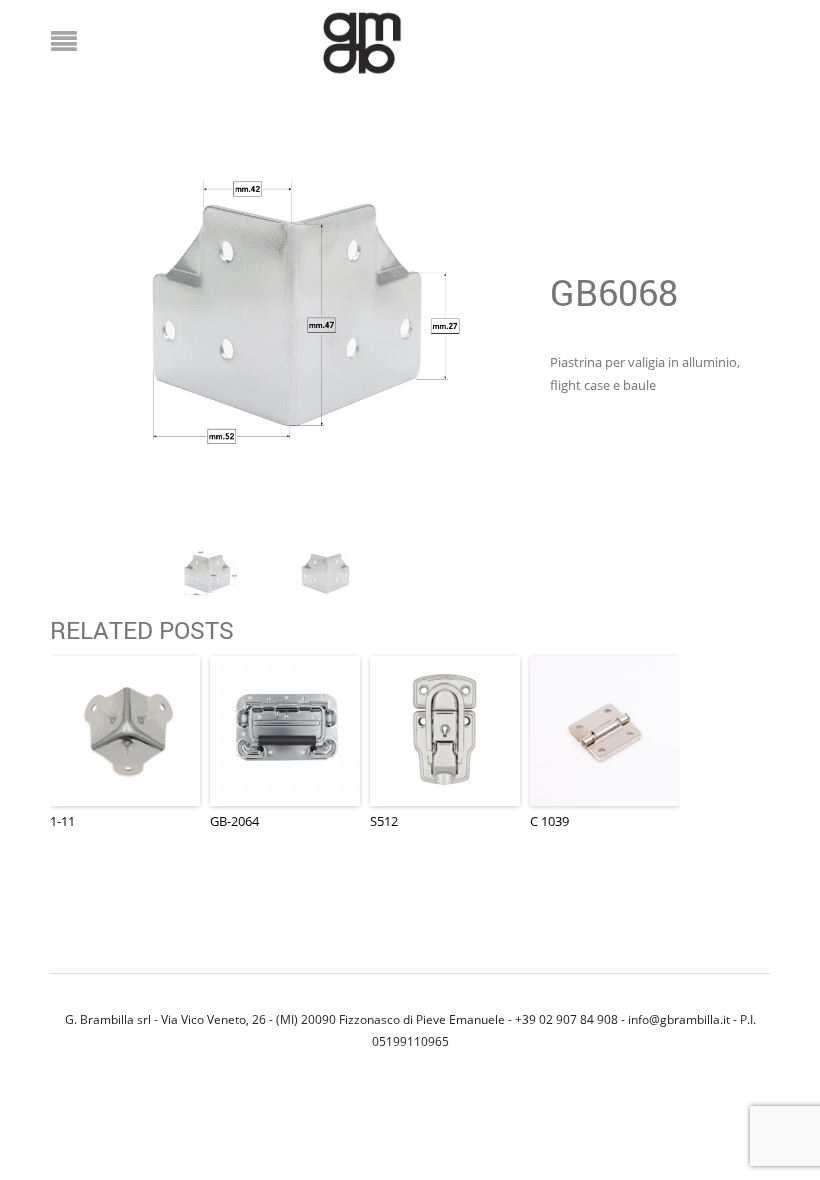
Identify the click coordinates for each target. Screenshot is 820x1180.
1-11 (62, 821)
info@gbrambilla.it (679, 1019)
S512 (384, 821)
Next (489, 322)
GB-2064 (234, 821)
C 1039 (549, 821)
